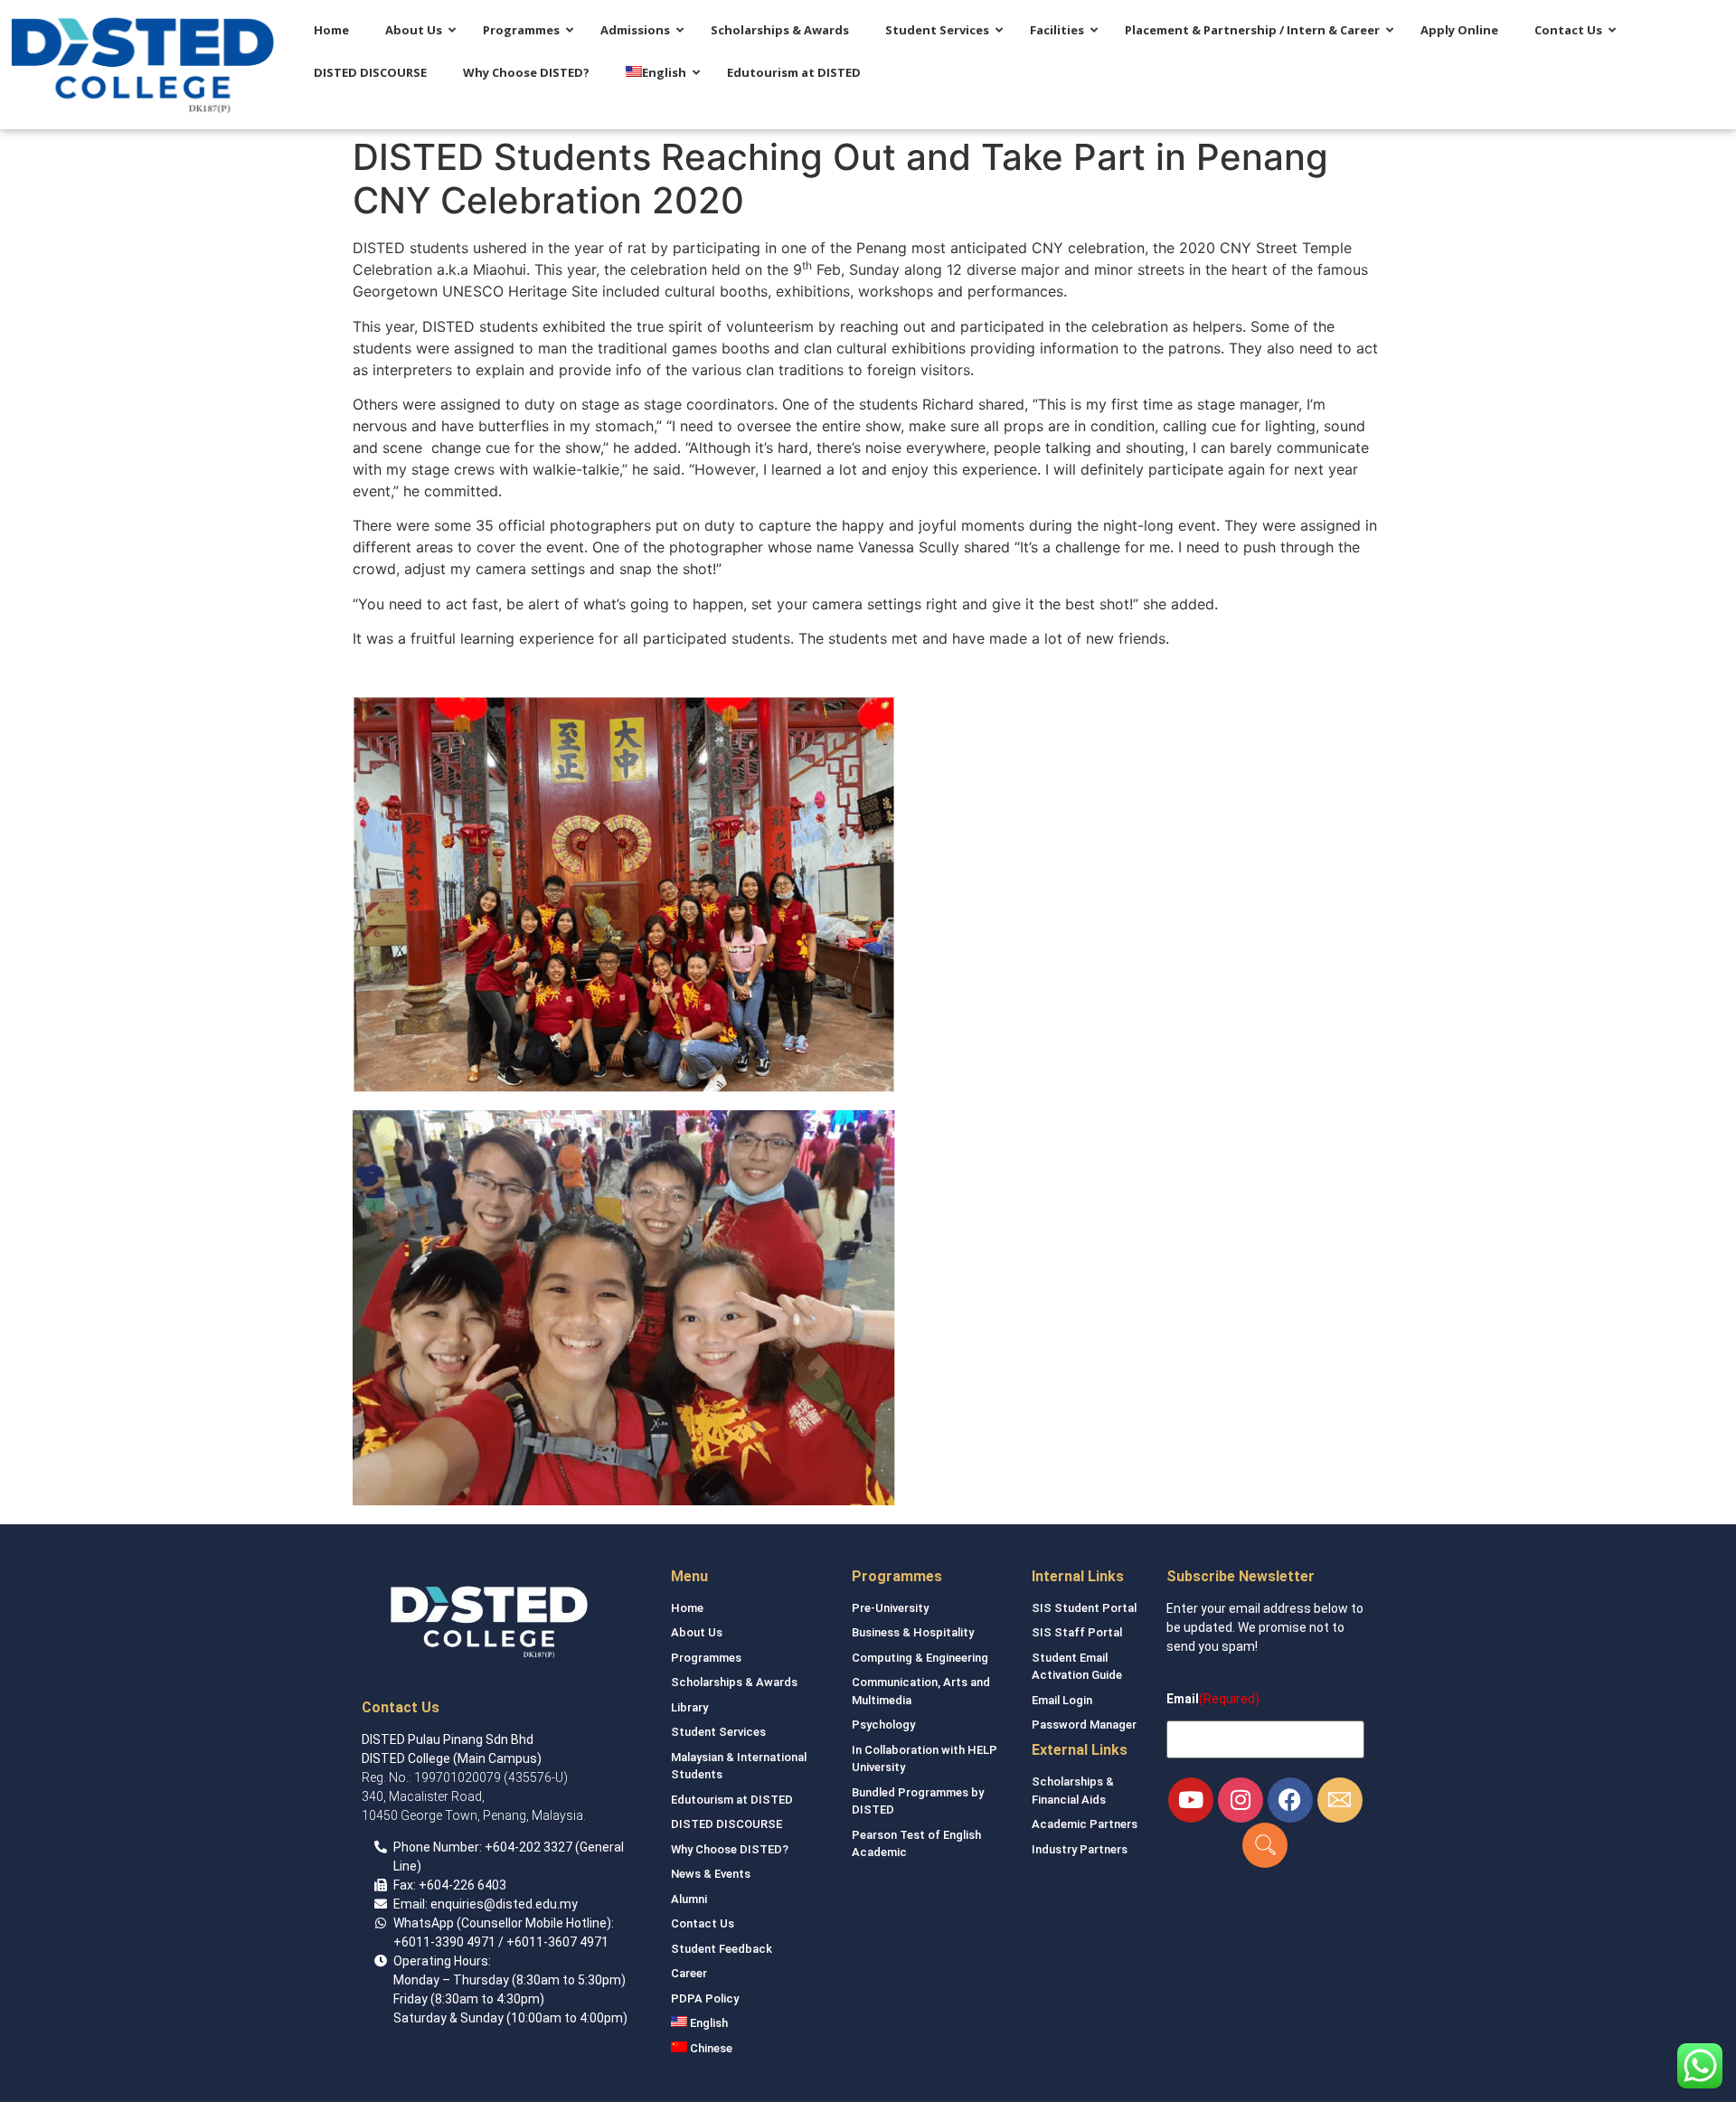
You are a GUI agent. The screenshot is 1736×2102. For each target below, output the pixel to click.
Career (689, 1973)
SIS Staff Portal (1077, 1632)
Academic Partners (1085, 1824)
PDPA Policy (705, 1998)
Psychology (883, 1725)
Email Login (1062, 1700)
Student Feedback (722, 1949)
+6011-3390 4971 (444, 1942)
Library (689, 1707)
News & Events (711, 1874)
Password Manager (1084, 1725)
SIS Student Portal (1084, 1608)
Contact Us (703, 1923)
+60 (496, 1847)
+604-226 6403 (462, 1885)
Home (687, 1608)
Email (1183, 1699)
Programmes (706, 1658)
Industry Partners (1080, 1849)
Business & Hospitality (913, 1632)
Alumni (689, 1899)
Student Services (718, 1732)
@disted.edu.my (531, 1904)
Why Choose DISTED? (730, 1849)
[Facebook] (1290, 1800)
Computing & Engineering (920, 1658)
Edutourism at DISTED (732, 1800)
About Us (697, 1632)
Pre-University (890, 1608)
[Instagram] (1241, 1800)
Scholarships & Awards (734, 1682)
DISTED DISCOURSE (726, 1824)
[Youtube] (1191, 1800)
